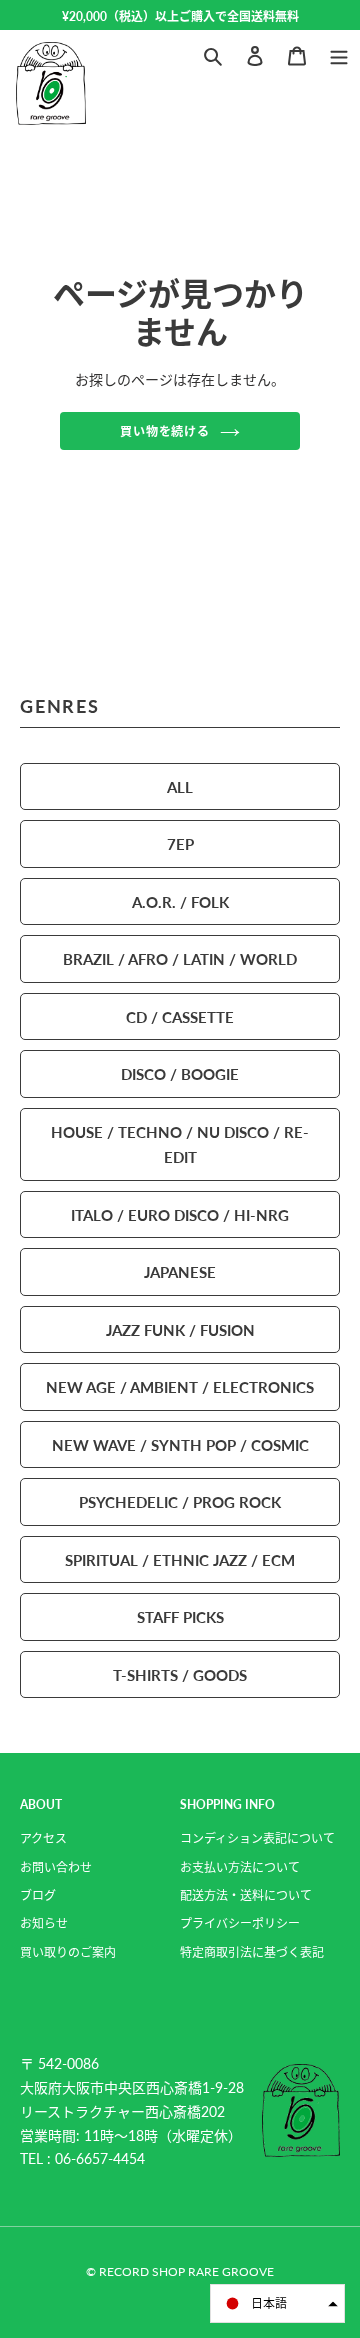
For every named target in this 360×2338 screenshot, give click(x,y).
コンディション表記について (257, 1838)
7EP (180, 843)
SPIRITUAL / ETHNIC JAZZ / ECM (180, 1559)
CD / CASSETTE (180, 1016)
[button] (277, 2303)
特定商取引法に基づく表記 (252, 1952)
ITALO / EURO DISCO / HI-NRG (180, 1214)
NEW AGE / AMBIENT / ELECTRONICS (180, 1386)
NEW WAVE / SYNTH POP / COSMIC (180, 1444)
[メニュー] (339, 53)
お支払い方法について (240, 1867)
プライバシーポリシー (240, 1923)
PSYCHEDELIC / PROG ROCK (180, 1501)
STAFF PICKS (180, 1616)
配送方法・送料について (246, 1895)
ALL (180, 786)
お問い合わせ (56, 1867)
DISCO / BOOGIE (180, 1073)
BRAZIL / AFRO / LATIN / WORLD (180, 958)
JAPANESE (180, 1271)
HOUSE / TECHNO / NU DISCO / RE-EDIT (180, 1144)
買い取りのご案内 (68, 1952)
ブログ (38, 1895)
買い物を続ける (165, 431)
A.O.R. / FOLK (180, 901)
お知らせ (44, 1923)
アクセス (43, 1838)
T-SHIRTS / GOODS (180, 1674)
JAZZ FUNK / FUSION (180, 1329)
